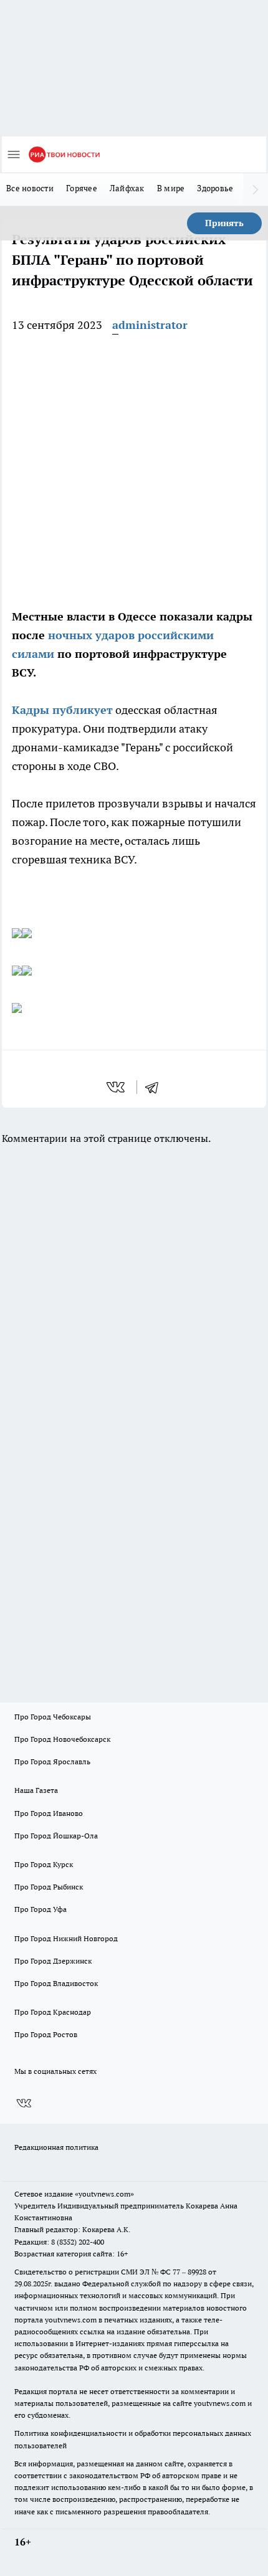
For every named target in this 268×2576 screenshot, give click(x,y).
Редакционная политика (56, 2147)
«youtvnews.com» (104, 2194)
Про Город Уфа (41, 1909)
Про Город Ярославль (52, 1761)
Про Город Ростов (46, 2034)
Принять (224, 223)
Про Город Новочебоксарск (62, 1739)
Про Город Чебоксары (53, 1717)
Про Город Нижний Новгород (66, 1938)
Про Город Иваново (49, 1813)
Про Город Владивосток (56, 1983)
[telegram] (156, 1087)
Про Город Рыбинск (49, 1887)
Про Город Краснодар (53, 2012)
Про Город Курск (44, 1864)
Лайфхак (127, 188)
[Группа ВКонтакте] (24, 2103)
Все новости (30, 188)
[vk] (117, 1087)
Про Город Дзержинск (53, 1961)
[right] (256, 189)
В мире (171, 188)
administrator (150, 325)
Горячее (82, 188)
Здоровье (215, 188)
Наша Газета (36, 1790)
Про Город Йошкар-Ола (56, 1836)
